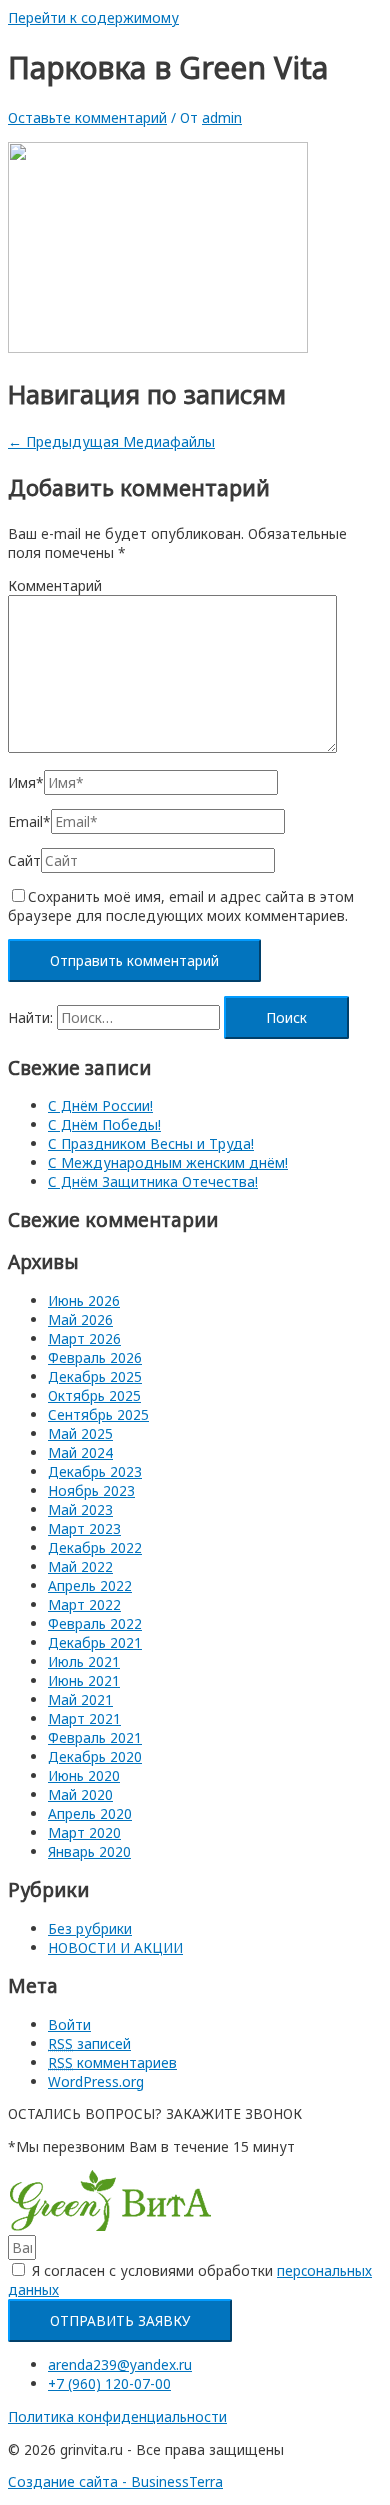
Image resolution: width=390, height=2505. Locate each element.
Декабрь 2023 (95, 1471)
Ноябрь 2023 (91, 1490)
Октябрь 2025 (94, 1395)
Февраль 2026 (95, 1357)
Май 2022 (80, 1566)
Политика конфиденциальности (117, 2416)
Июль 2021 (84, 1661)
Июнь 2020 (84, 1775)
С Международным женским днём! (168, 1162)
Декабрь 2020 (95, 1756)
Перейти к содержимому (93, 17)
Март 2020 (84, 1832)
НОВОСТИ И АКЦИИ (115, 1947)
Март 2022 (84, 1604)
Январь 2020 (89, 1851)
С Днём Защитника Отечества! (153, 1181)
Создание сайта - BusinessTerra (115, 2481)
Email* (29, 821)
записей (89, 2043)
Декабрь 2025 (95, 1376)
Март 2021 (84, 1718)
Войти (69, 2024)
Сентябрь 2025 (98, 1414)
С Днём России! (100, 1105)
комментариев (112, 2062)
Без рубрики (90, 1928)
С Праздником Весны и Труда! (151, 1143)
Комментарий (55, 585)
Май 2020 (80, 1794)
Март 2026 (84, 1338)
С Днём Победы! (104, 1124)
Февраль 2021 (95, 1737)
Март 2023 (84, 1528)
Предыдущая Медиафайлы (111, 441)
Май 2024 (80, 1452)
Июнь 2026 (84, 1300)
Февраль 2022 (95, 1623)
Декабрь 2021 (95, 1642)
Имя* (26, 782)
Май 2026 (80, 1319)
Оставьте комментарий (87, 117)
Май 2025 (80, 1433)
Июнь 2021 (84, 1680)
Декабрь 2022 (95, 1547)
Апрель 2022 (90, 1585)
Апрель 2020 (90, 1813)
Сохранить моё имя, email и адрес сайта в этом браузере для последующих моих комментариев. (181, 906)
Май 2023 (80, 1509)
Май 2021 (80, 1699)
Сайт (24, 860)
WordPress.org (96, 2081)
